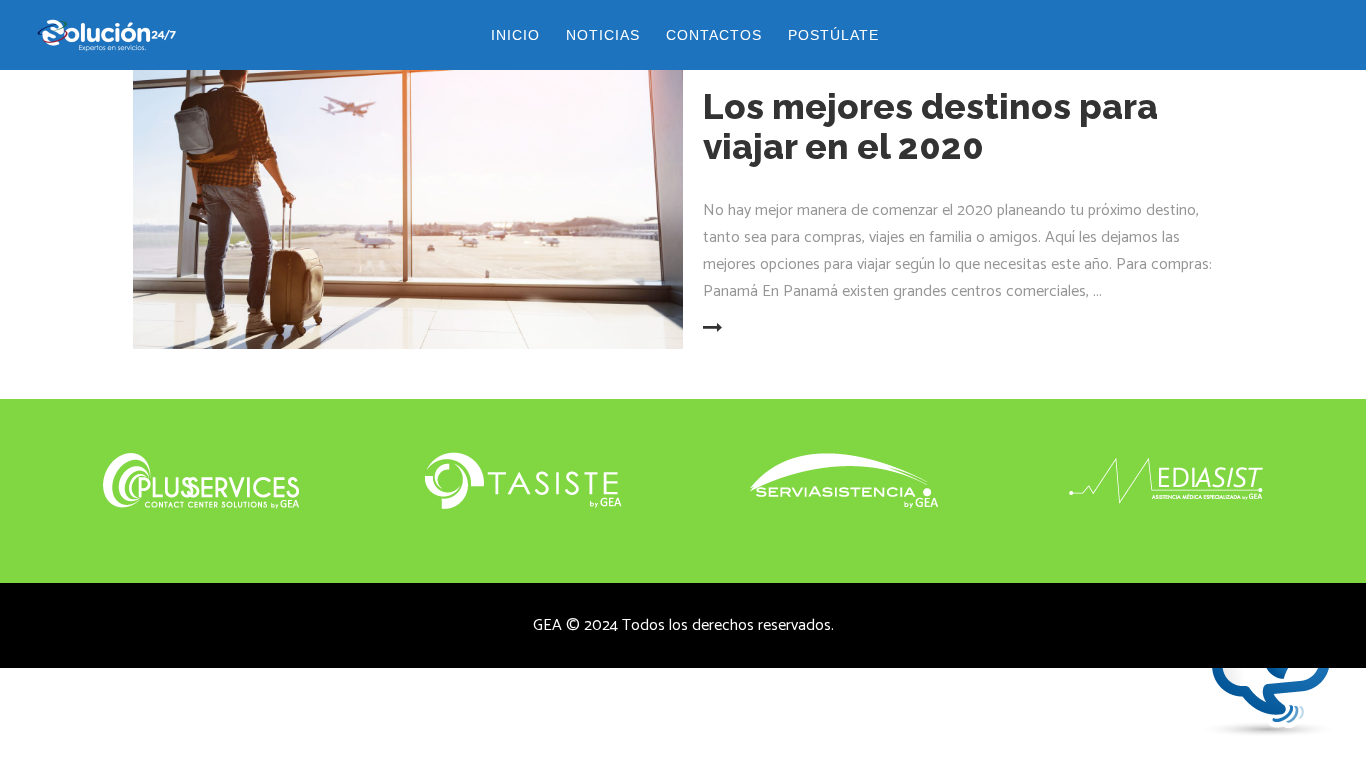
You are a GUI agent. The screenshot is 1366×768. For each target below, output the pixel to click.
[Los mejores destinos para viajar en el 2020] (408, 194)
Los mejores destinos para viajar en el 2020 (930, 126)
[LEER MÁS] (752, 329)
